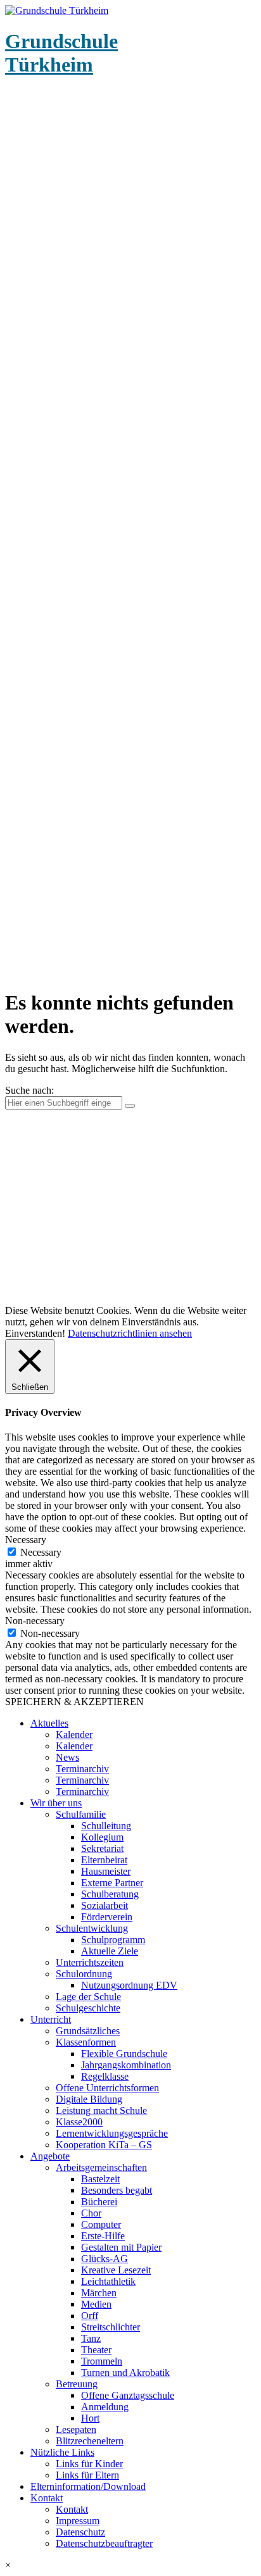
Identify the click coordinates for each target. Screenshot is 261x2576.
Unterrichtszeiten (90, 1962)
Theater (96, 2350)
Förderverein (107, 1917)
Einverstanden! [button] (35, 1333)
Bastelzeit (100, 2179)
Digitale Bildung (89, 2099)
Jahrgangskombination (126, 2065)
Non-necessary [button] (35, 1621)
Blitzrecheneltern (90, 2441)
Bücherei (99, 2202)
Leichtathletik (108, 2281)
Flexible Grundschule (124, 2054)
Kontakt (47, 2498)
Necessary (41, 1552)
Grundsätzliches (88, 2031)
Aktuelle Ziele (110, 1951)
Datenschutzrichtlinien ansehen (130, 1333)
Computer (101, 2224)
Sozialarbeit (105, 1905)
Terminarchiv (82, 1769)
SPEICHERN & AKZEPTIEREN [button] (74, 1702)
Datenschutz (80, 2532)
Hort (90, 2418)
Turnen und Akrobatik (125, 2373)
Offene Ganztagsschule (128, 2395)
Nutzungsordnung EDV (129, 1985)
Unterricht (51, 2019)
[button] (130, 2565)
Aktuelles (49, 1723)
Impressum (78, 2521)
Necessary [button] (26, 1540)
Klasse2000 (79, 2122)
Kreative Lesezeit (116, 2270)
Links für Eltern (87, 2475)
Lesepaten (76, 2429)
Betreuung (77, 2384)
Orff (90, 2316)
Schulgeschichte (88, 2008)
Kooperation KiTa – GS (104, 2145)
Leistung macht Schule (101, 2110)
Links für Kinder (89, 2464)
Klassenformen (86, 2042)
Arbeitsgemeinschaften (101, 2167)
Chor (91, 2213)
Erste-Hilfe (103, 2236)
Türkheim (61, 53)
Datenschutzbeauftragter (104, 2543)
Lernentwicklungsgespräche (112, 2133)
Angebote (50, 2156)
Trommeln (102, 2361)
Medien (96, 2304)
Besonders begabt (117, 2190)
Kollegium (102, 1837)
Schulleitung (106, 1826)
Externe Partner (112, 1883)
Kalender (74, 1735)
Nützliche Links (62, 2452)
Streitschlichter (111, 2327)
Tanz (91, 2338)
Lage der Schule (88, 1997)
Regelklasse (105, 2076)
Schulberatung (110, 1894)
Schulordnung (84, 1974)
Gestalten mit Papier (121, 2247)
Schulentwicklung (92, 1928)
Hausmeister (106, 1871)
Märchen (99, 2293)
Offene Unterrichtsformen (107, 2088)
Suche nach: (29, 1090)
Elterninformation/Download (88, 2486)
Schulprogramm (113, 1940)
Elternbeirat (104, 1860)
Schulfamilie (81, 1814)
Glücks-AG (105, 2259)
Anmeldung (105, 2407)
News (67, 1757)
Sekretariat (102, 1848)
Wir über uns (56, 1803)
